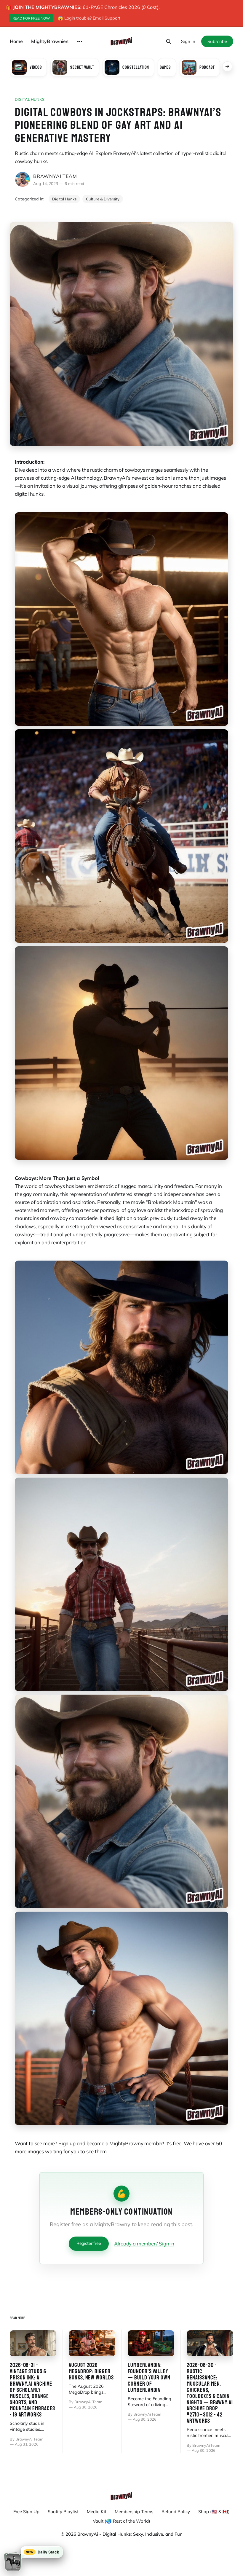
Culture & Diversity (103, 199)
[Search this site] (169, 42)
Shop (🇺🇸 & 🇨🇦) (214, 2512)
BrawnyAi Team (55, 176)
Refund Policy (176, 2512)
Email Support (107, 18)
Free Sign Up (26, 2512)
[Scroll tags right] (227, 66)
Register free (89, 2243)
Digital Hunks (30, 99)
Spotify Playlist (63, 2512)
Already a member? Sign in (144, 2244)
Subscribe (217, 41)
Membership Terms (134, 2512)
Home (16, 41)
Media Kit (97, 2512)
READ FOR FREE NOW (31, 18)
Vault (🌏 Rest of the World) (121, 2521)
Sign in (188, 41)
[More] (80, 42)
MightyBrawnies (50, 41)
